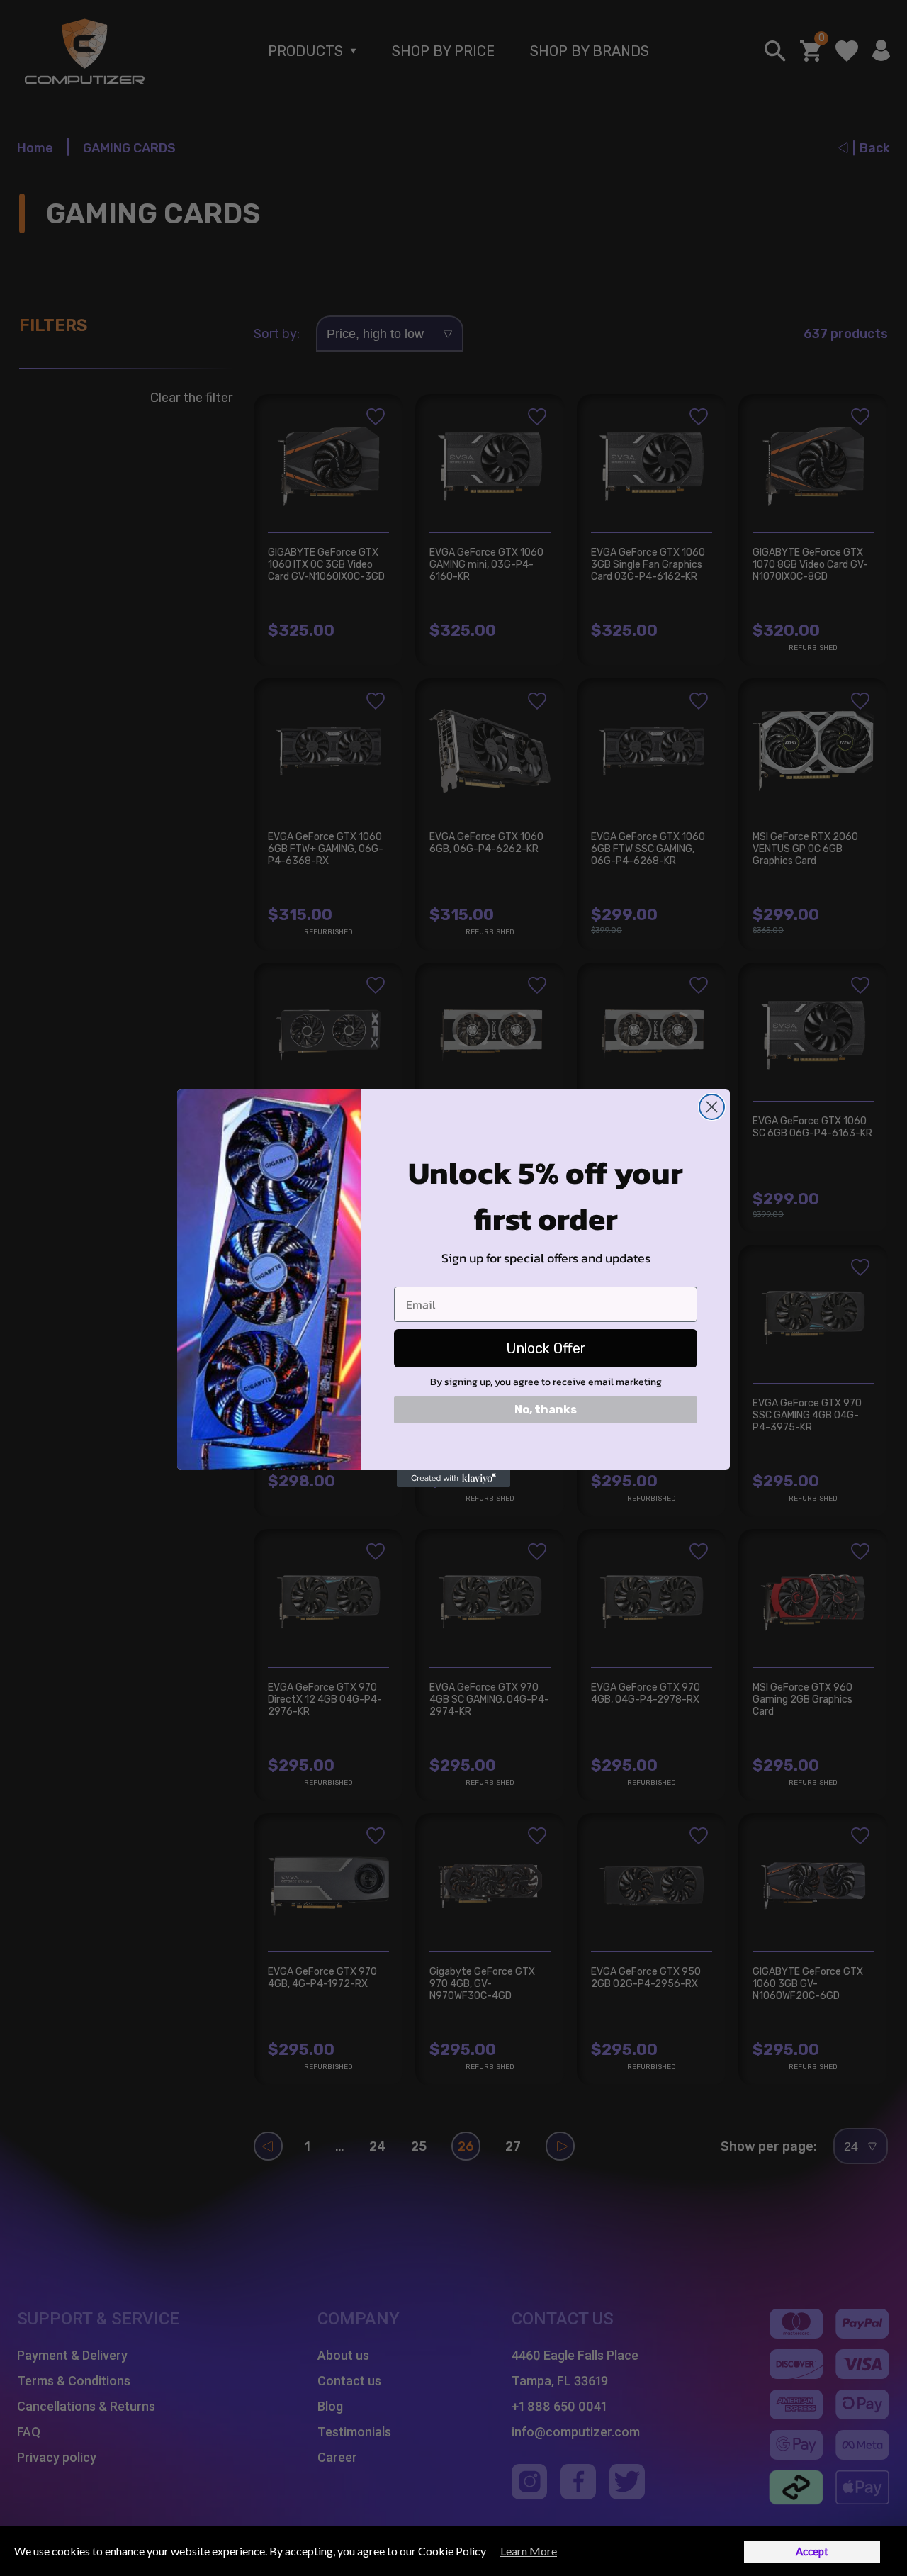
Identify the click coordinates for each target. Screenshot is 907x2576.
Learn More (529, 2551)
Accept (812, 2551)
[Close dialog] (712, 1107)
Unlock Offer (546, 1348)
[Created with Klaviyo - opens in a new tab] (453, 1479)
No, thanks (546, 1410)
